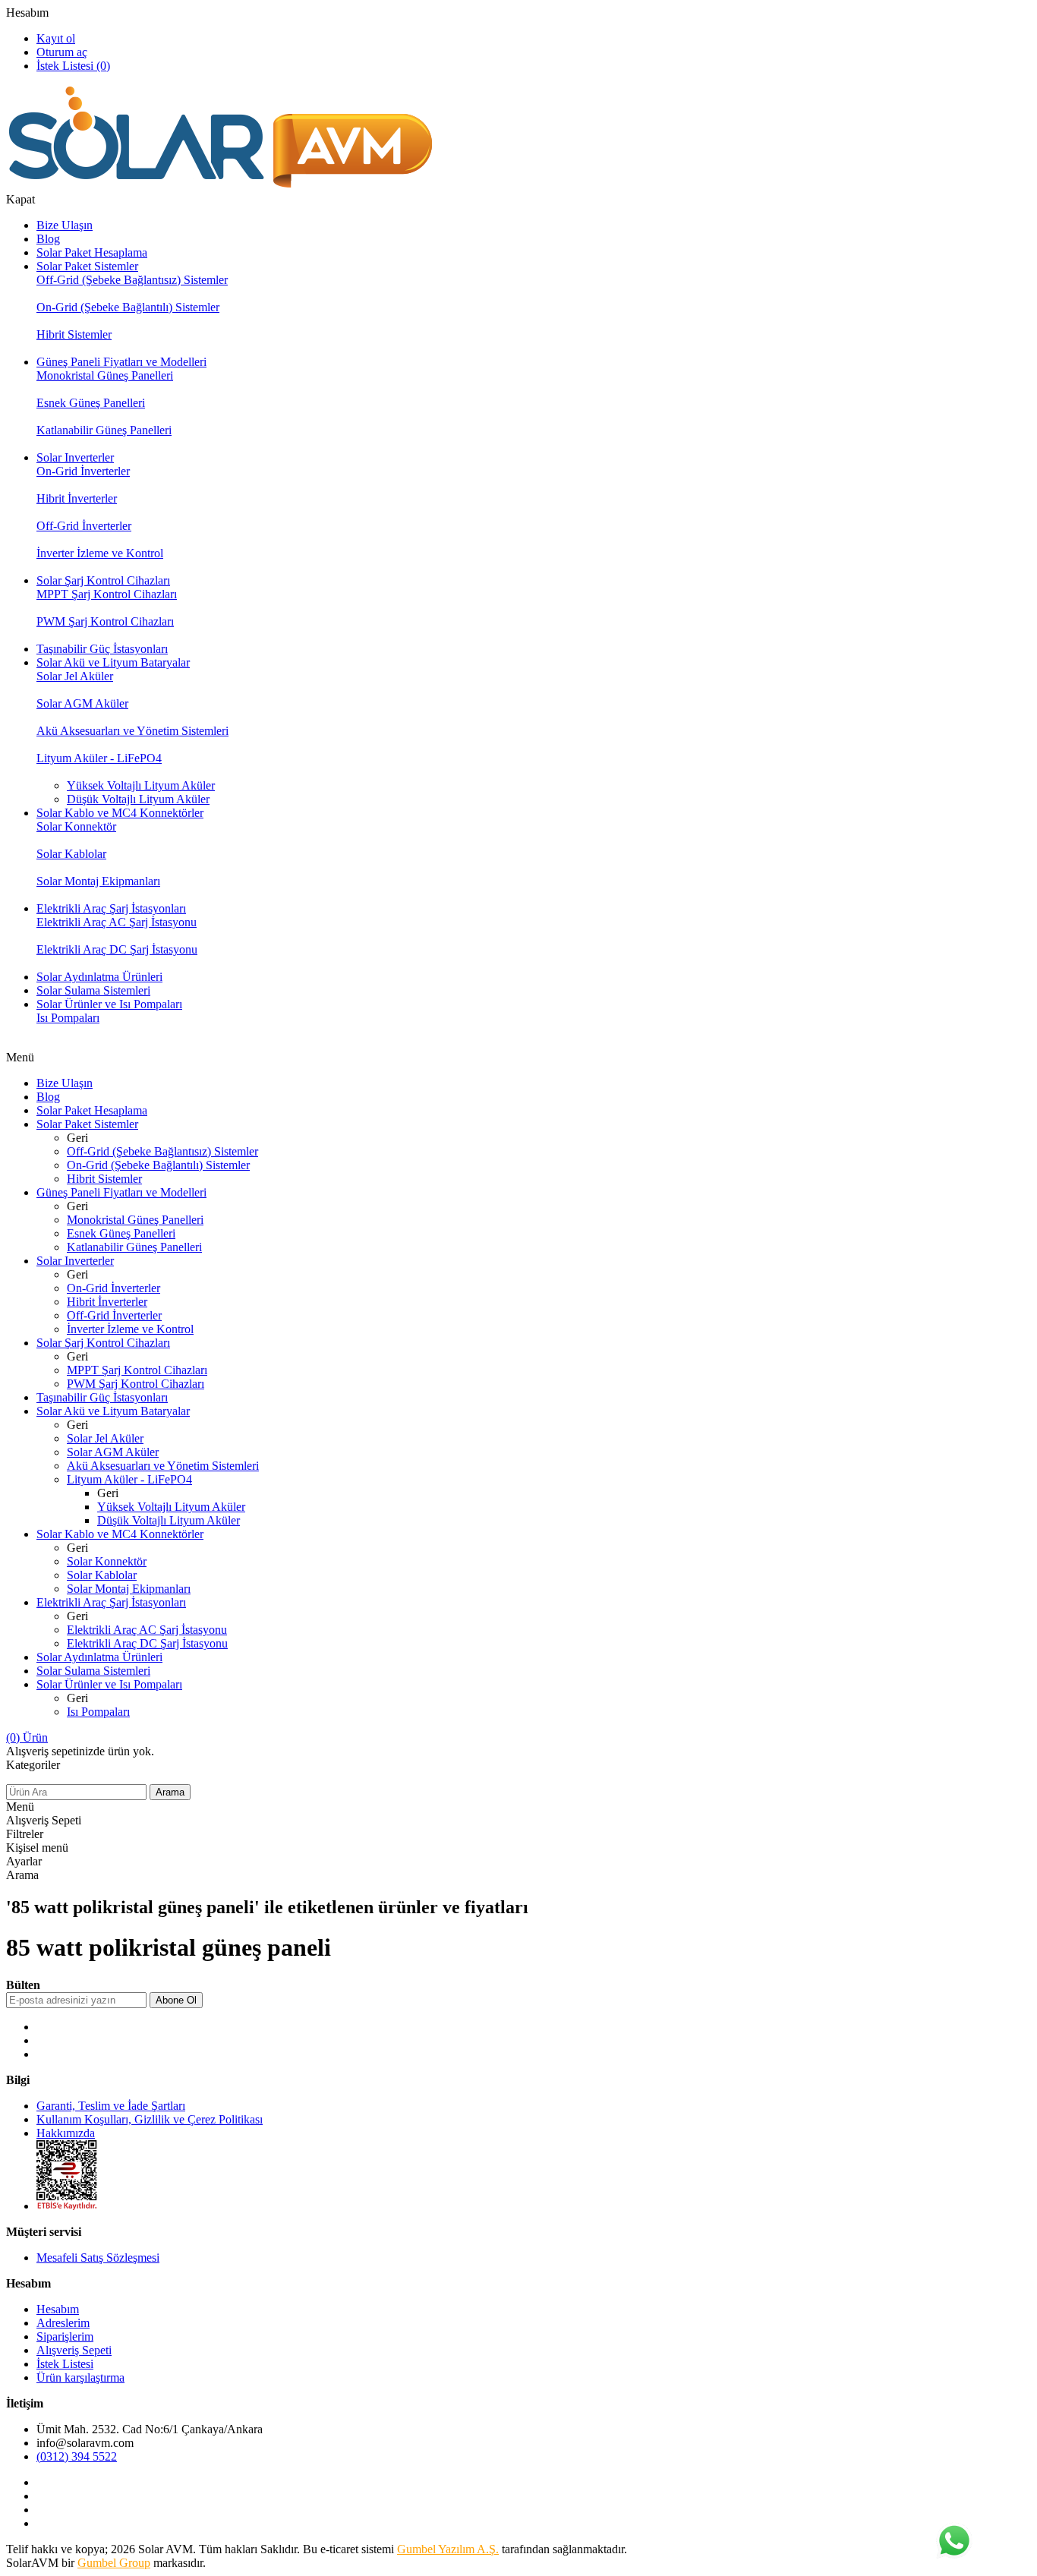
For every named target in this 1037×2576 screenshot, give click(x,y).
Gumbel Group (114, 2563)
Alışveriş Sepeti (74, 2350)
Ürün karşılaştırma (80, 2377)
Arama (170, 1792)
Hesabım (27, 13)
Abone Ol (176, 2000)
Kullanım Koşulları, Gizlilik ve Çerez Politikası (150, 2119)
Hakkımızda (66, 2133)
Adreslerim (63, 2323)
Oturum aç (62, 52)
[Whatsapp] (953, 2542)
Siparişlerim (65, 2336)
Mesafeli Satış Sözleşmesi (98, 2258)
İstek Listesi (65, 2364)
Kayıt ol (56, 38)
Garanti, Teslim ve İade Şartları (111, 2106)
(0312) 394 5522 (77, 2456)
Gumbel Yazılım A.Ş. (448, 2549)
